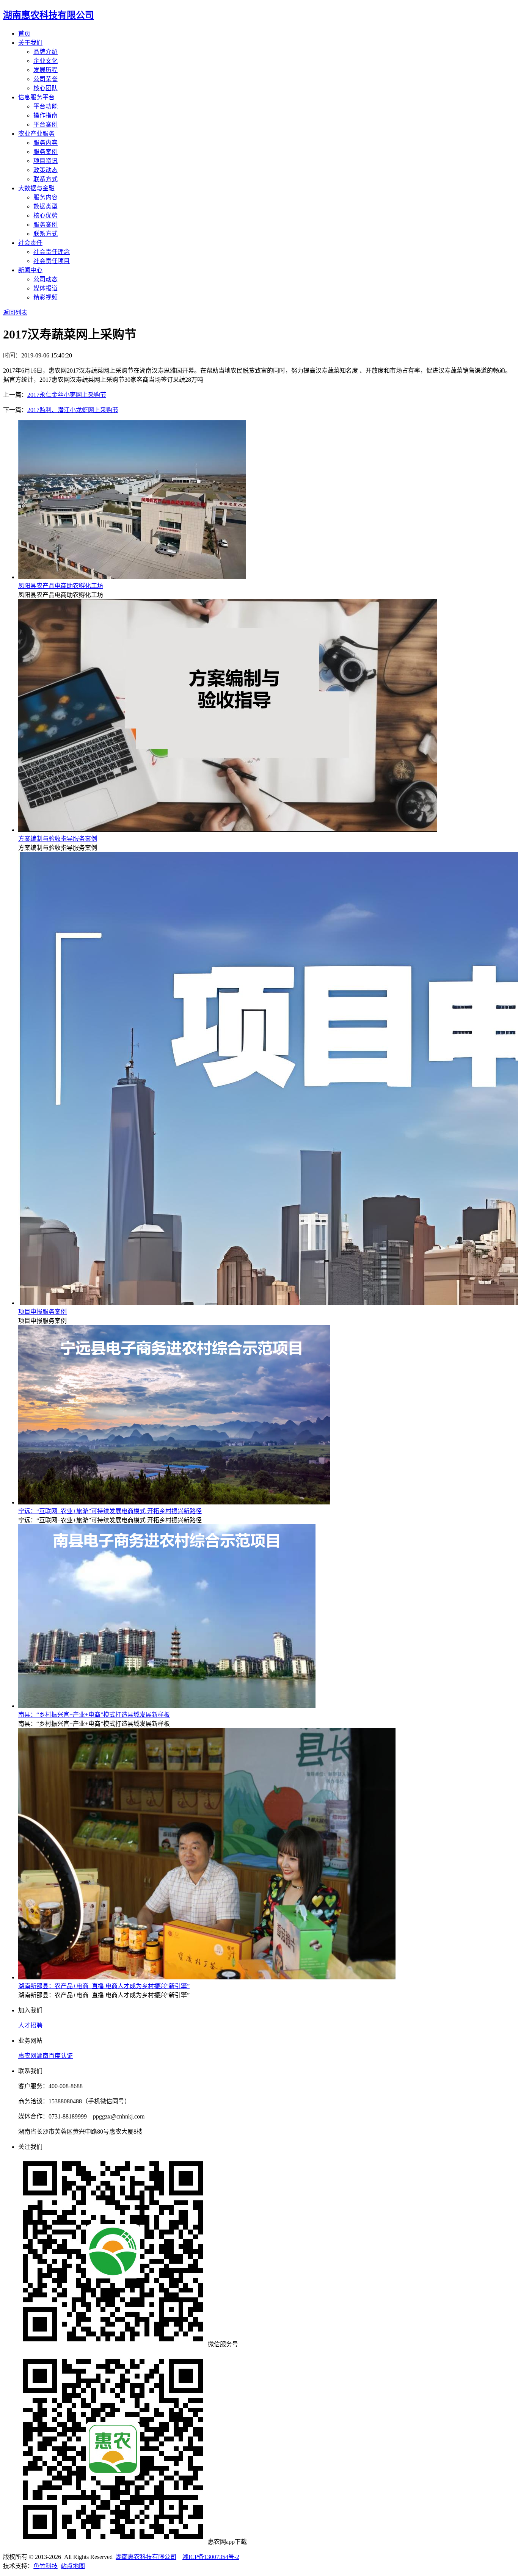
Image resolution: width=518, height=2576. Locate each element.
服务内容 (46, 143)
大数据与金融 (36, 188)
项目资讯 (46, 161)
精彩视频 (46, 297)
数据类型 (46, 206)
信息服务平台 (36, 97)
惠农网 (27, 2056)
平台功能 (46, 106)
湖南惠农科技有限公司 (146, 2557)
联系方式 (46, 179)
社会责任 (30, 243)
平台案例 (46, 125)
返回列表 (15, 313)
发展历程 (46, 70)
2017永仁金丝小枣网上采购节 (67, 395)
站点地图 (73, 2566)
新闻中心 (30, 270)
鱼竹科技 (46, 2566)
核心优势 (46, 215)
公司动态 (46, 279)
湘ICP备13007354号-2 (211, 2557)
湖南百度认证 (55, 2056)
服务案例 (46, 152)
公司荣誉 (46, 79)
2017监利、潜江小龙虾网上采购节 (73, 410)
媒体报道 (46, 288)
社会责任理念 (52, 252)
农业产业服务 (36, 134)
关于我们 (30, 43)
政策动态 (46, 170)
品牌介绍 (46, 52)
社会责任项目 (52, 261)
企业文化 (46, 61)
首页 (24, 34)
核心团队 (46, 88)
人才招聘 (30, 2025)
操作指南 (46, 115)
